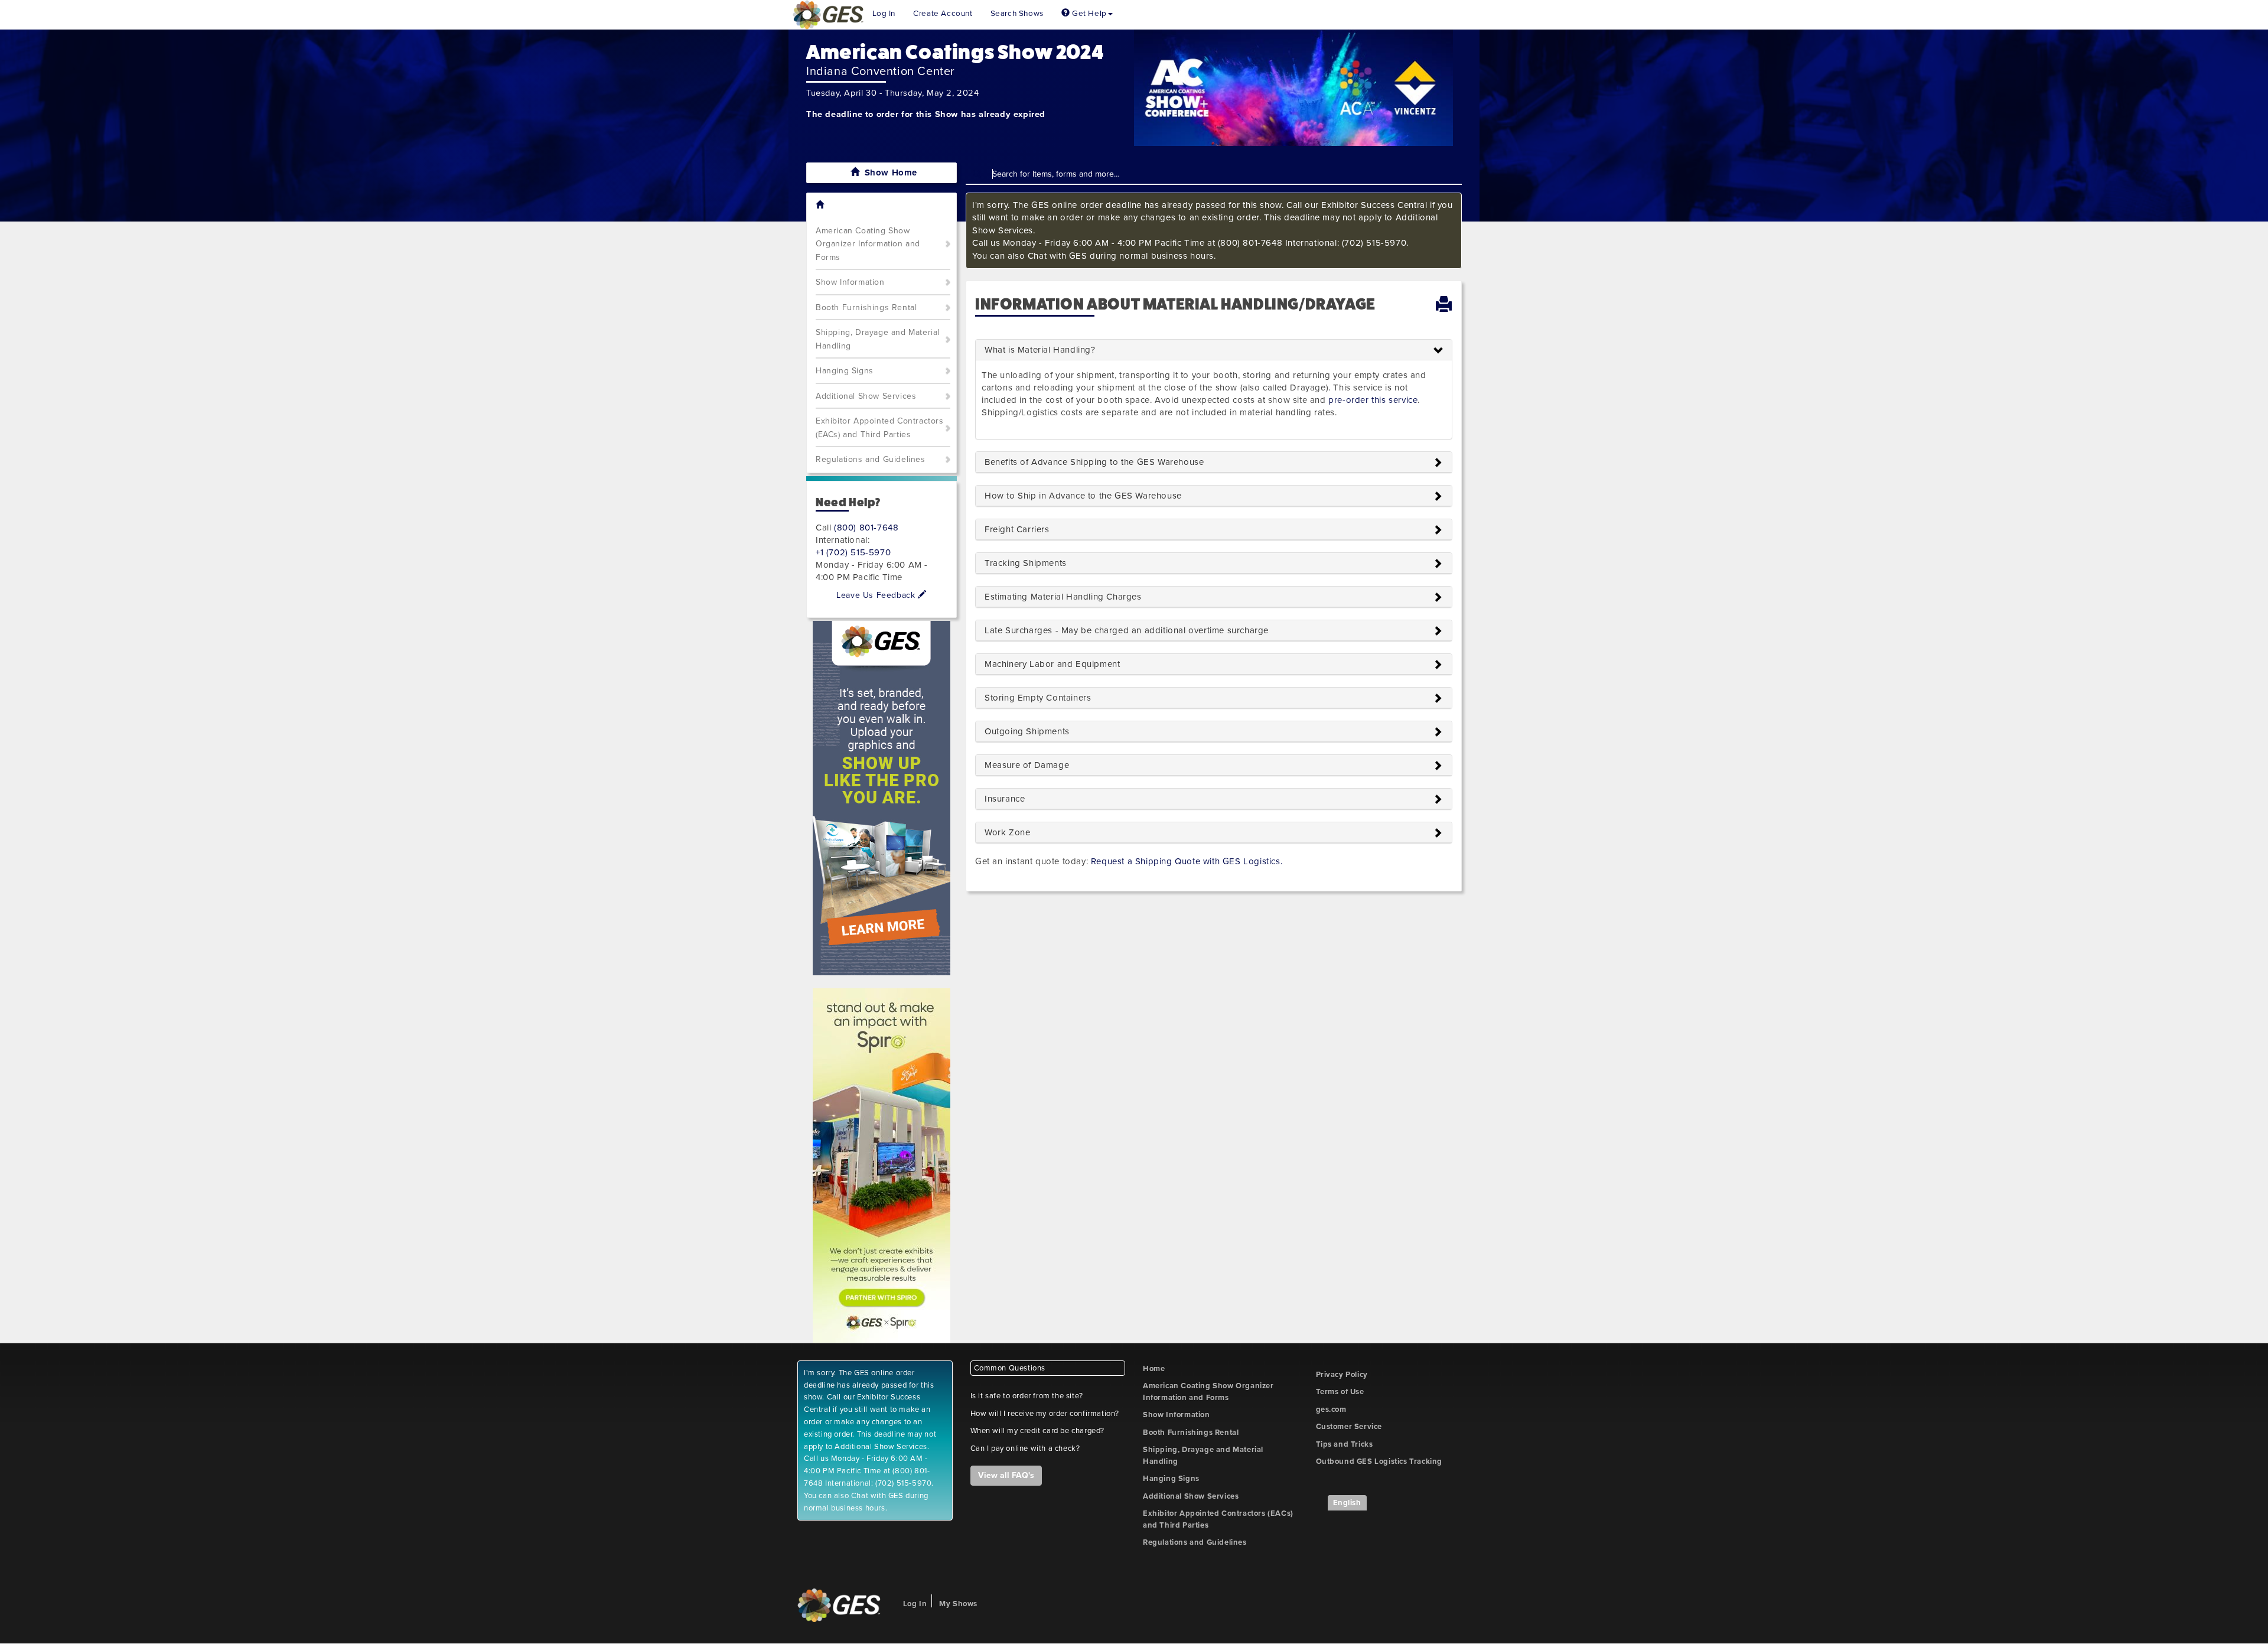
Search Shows (1017, 14)
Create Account (943, 14)
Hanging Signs (845, 371)
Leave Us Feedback (877, 595)
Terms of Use (1340, 1392)
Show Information (850, 282)
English (1347, 1503)
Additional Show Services (866, 396)
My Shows (958, 1604)
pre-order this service (1373, 400)
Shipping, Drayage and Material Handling (878, 339)
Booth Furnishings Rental (866, 307)
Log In (884, 14)
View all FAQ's (1006, 1475)
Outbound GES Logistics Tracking (1379, 1461)
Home (1154, 1369)
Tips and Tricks (1345, 1444)
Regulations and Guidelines (871, 459)
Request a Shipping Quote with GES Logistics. (1187, 861)
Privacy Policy (1342, 1375)
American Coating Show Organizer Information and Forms (868, 244)
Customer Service (1349, 1427)
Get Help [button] (1088, 14)
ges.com (1331, 1409)
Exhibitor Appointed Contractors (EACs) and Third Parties (880, 428)
